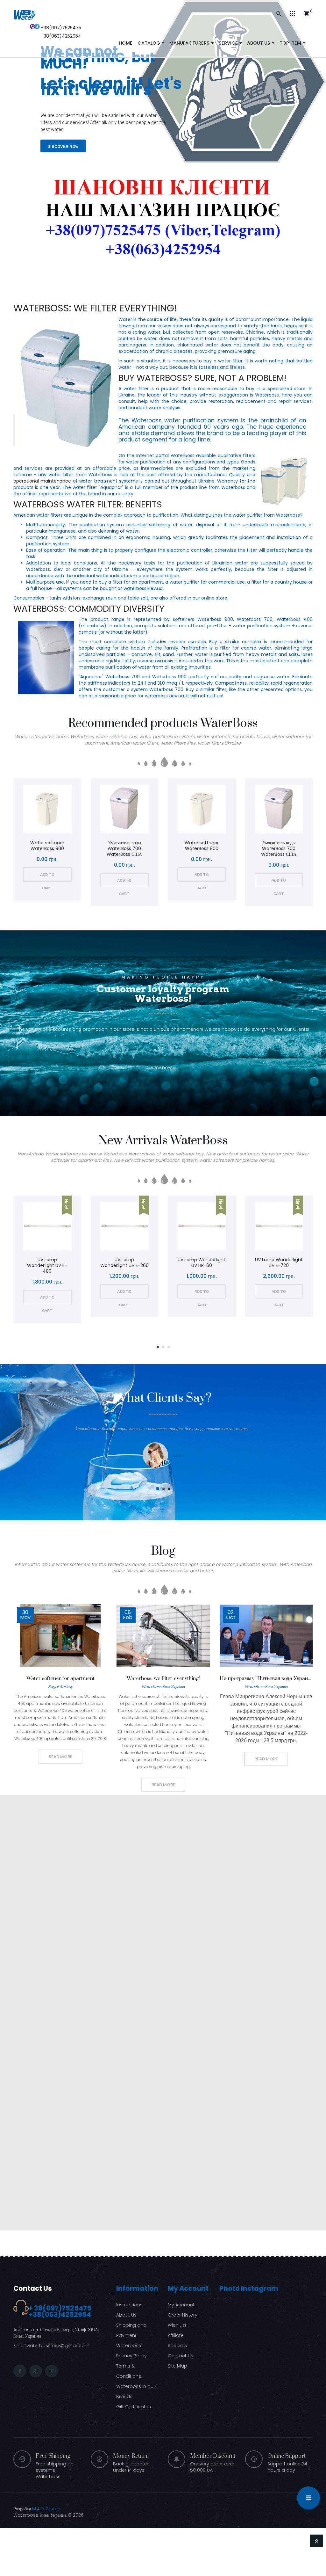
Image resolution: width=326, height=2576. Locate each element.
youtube (52, 2371)
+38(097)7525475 (61, 28)
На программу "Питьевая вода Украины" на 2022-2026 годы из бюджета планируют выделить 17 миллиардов (266, 1678)
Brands (124, 2397)
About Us (126, 2315)
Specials (177, 2346)
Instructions (129, 2305)
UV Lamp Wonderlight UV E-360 (124, 1263)
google (36, 2371)
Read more (60, 1757)
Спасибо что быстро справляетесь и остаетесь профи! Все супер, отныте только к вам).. (163, 1429)
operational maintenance (42, 481)
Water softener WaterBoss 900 (47, 846)
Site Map (177, 2366)
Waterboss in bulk (136, 2386)
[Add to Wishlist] (39, 810)
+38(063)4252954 (61, 36)
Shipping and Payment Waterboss (131, 2335)
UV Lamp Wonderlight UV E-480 (47, 1265)
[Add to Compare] (56, 810)
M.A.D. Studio (46, 2509)
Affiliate (176, 2335)
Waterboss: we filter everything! (95, 308)
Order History (183, 2315)
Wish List (177, 2325)
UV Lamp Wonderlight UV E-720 (279, 1263)
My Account (181, 2305)
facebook (20, 2371)
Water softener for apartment (60, 1678)
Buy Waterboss (153, 378)
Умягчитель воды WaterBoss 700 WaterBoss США (124, 848)
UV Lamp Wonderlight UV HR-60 (202, 1263)
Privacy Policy (131, 2356)
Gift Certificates (134, 2407)
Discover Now (63, 141)
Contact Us (33, 2288)
